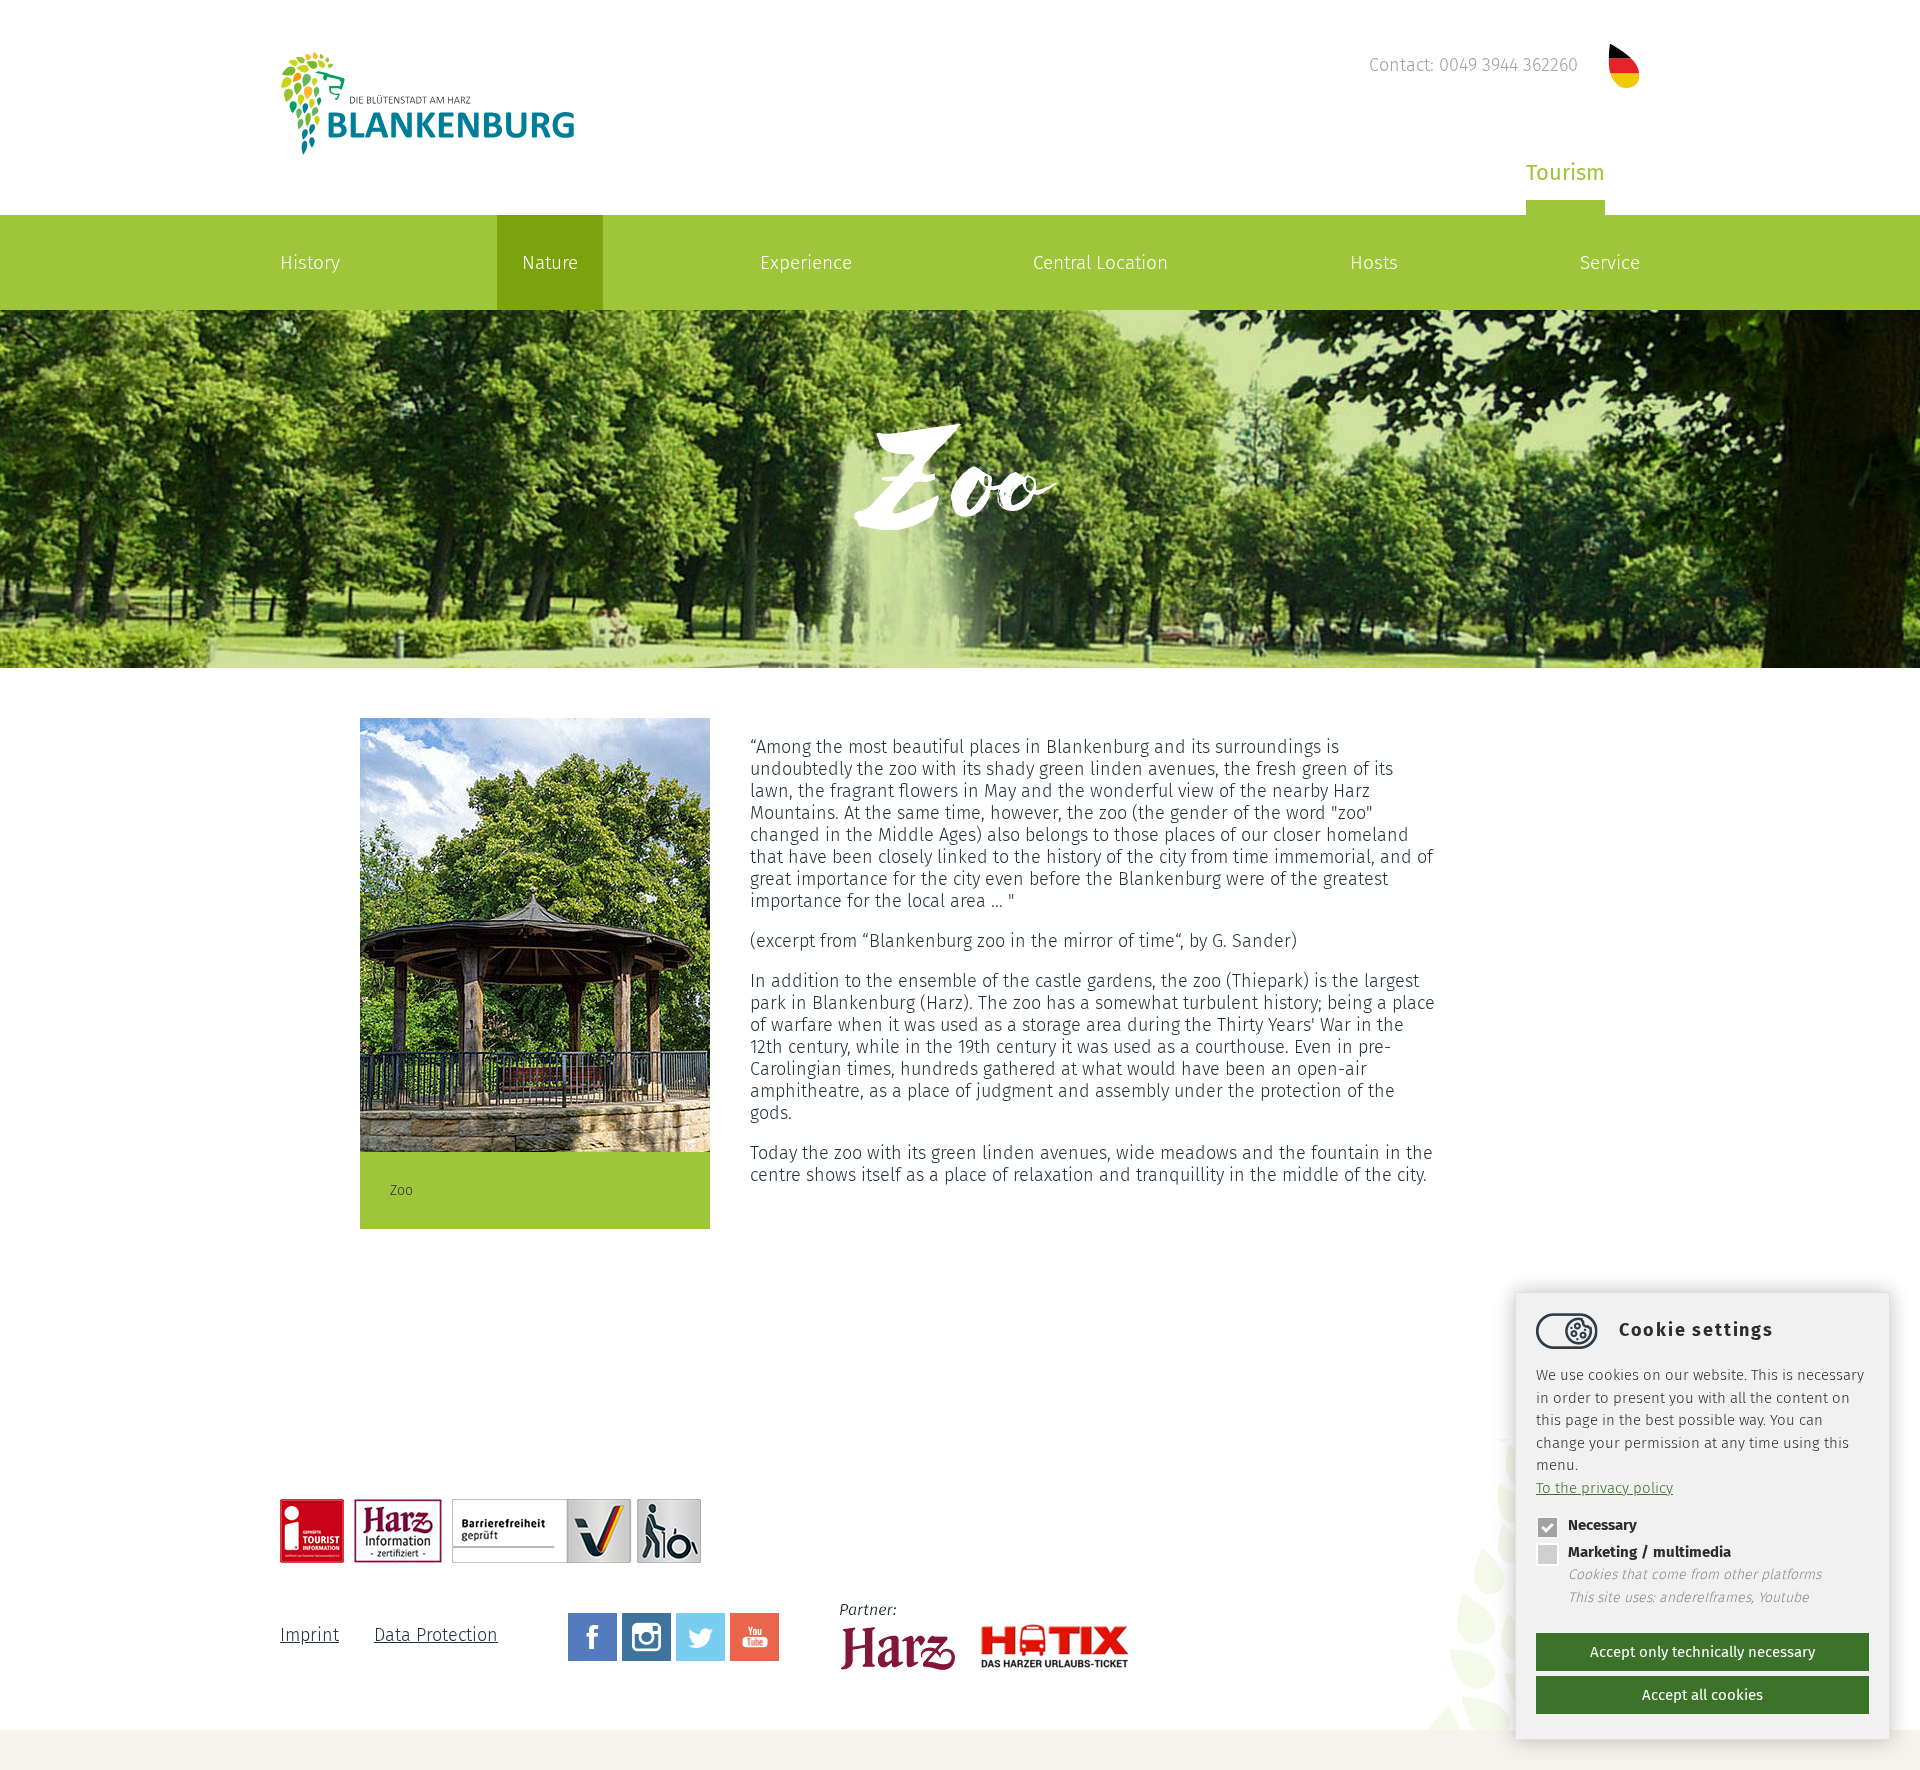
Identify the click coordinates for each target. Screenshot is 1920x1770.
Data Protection (436, 1635)
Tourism (1565, 172)
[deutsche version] (1624, 65)
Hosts (1374, 262)
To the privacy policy (1604, 1488)
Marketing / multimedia (1649, 1552)
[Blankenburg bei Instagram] (649, 1635)
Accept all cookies (1702, 1695)
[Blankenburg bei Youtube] (757, 1635)
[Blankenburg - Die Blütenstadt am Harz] (428, 153)
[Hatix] (1047, 1636)
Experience (806, 262)
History (310, 262)
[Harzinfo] (899, 1635)
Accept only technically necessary (1702, 1652)
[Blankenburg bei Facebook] (595, 1635)
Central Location (1100, 262)
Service (1610, 262)
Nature (550, 262)
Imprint (309, 1635)
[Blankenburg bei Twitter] (703, 1635)
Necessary (1602, 1525)
